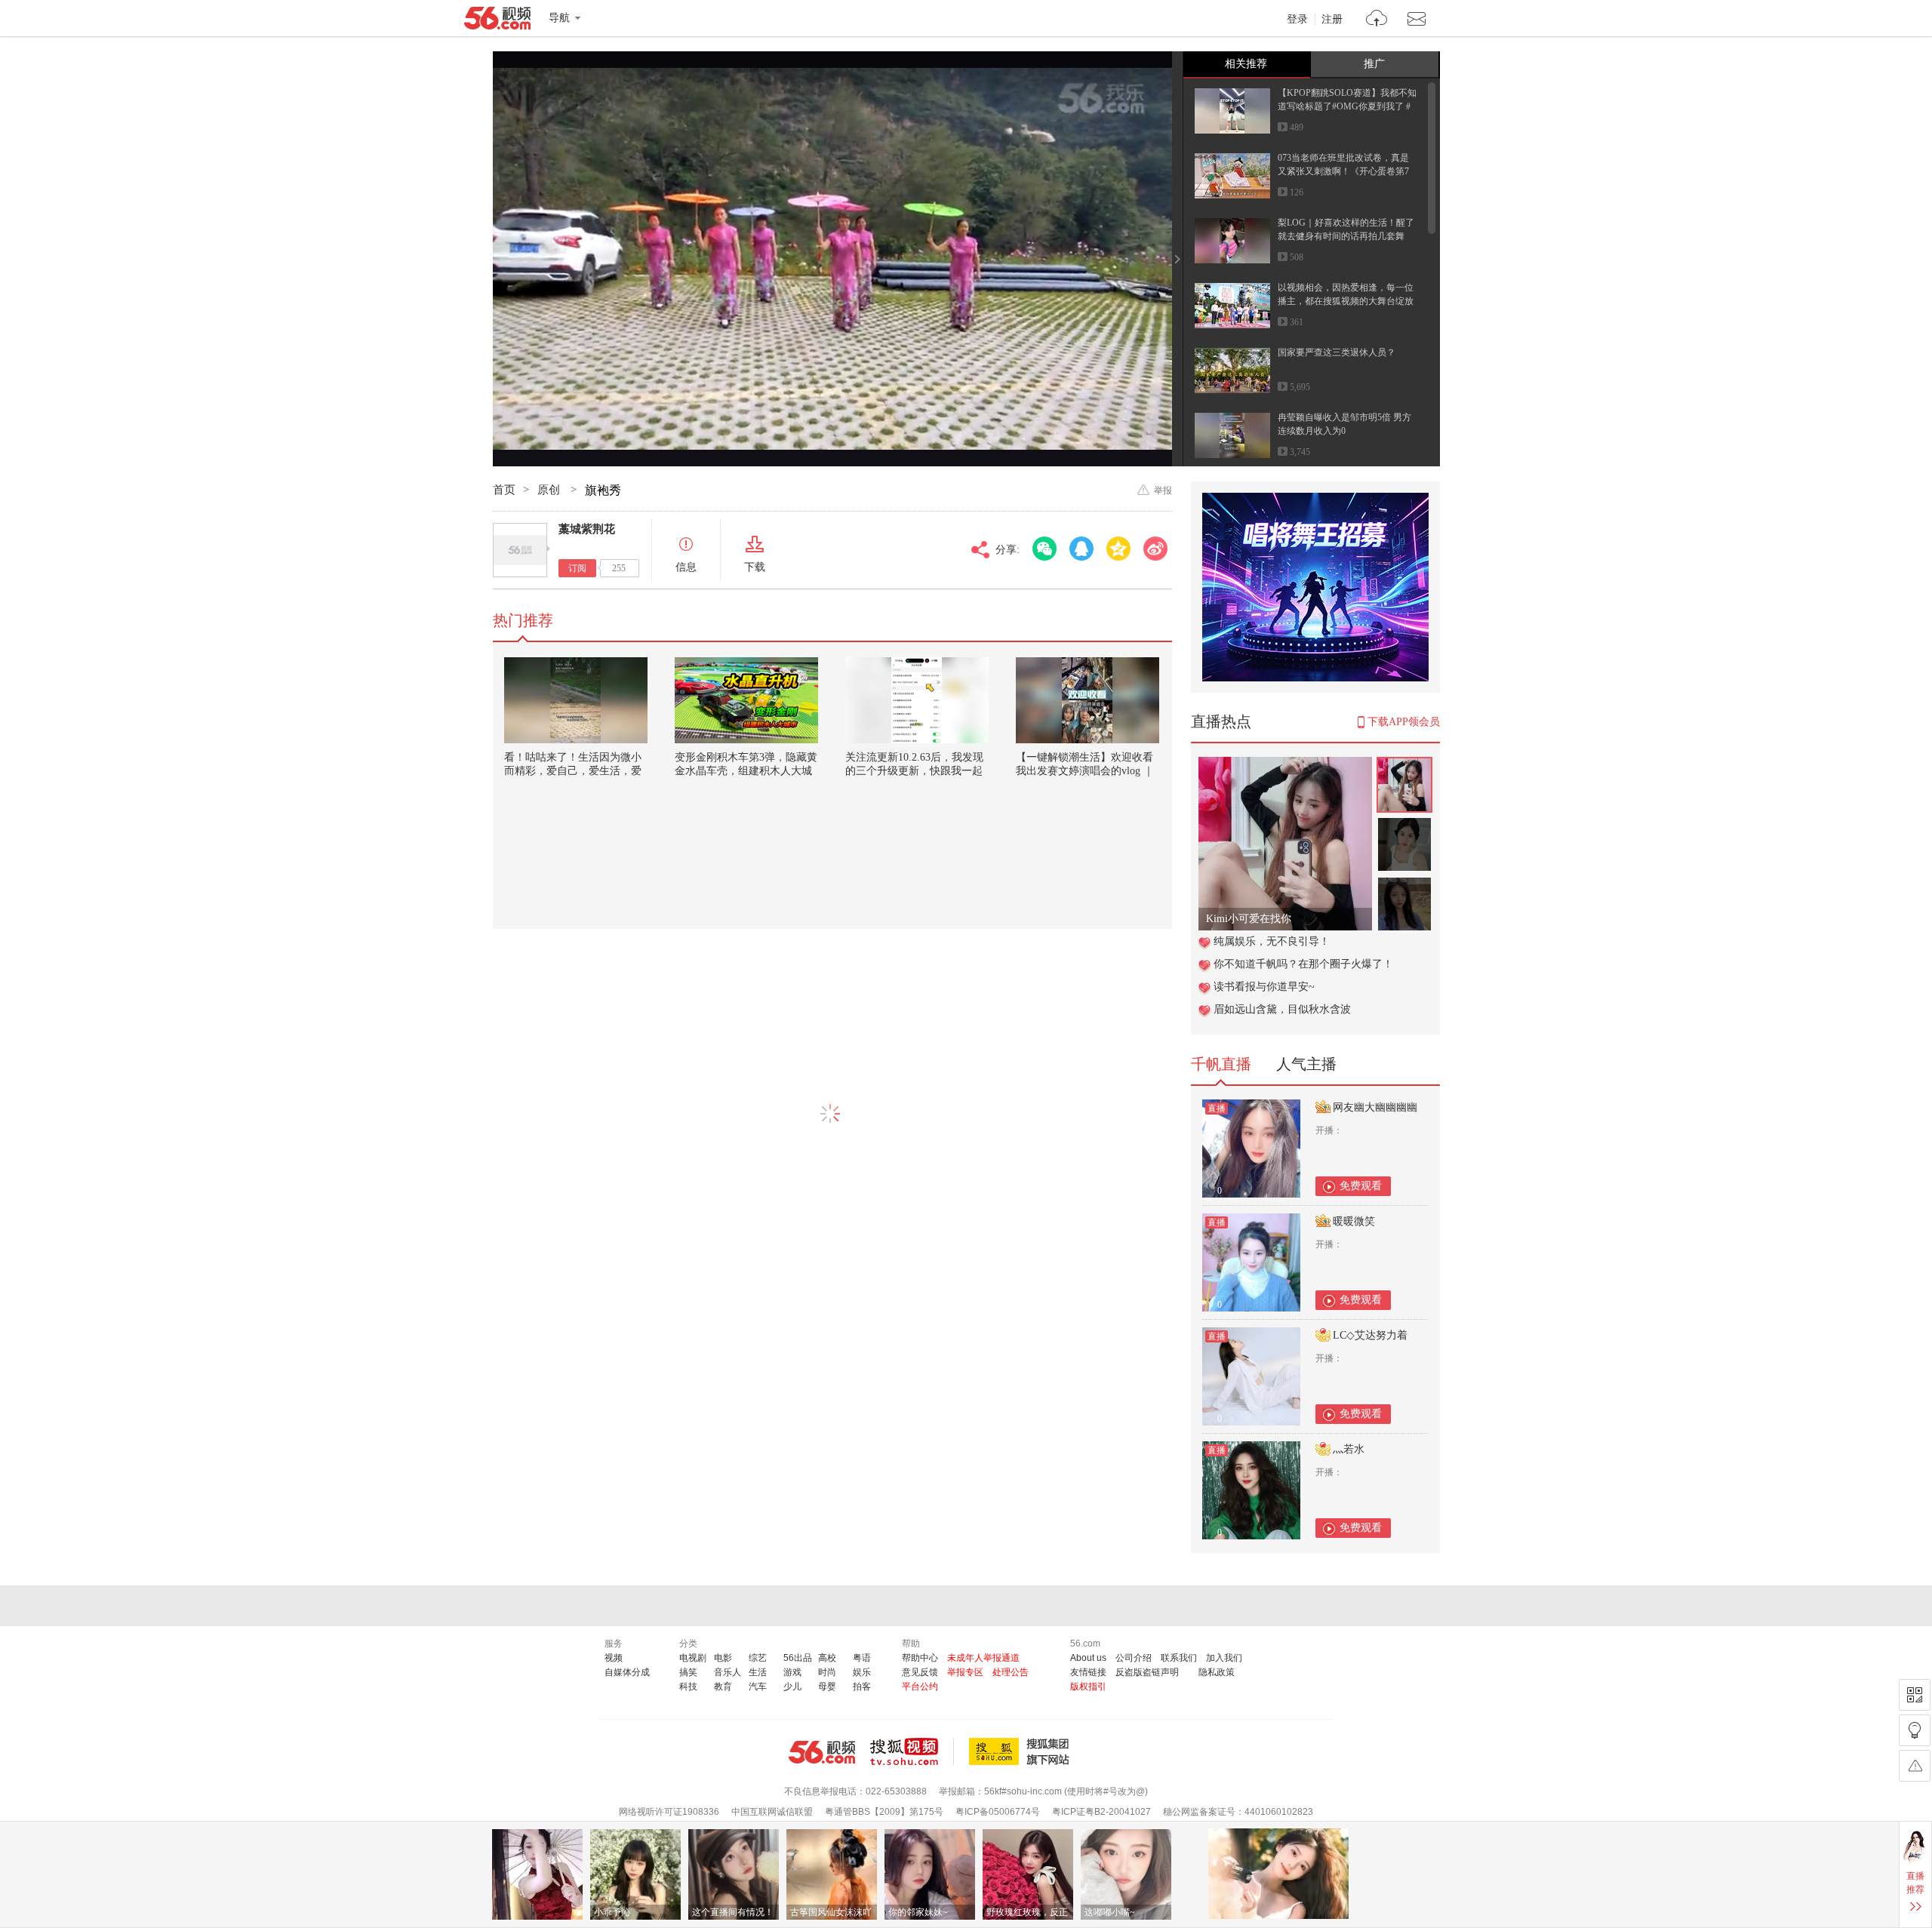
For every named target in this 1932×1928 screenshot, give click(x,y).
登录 (1297, 20)
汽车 (758, 1687)
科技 (688, 1687)
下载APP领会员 (1404, 722)
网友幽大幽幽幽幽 (1375, 1107)
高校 (827, 1658)
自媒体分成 (627, 1672)
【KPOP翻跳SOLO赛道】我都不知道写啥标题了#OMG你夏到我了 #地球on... (1347, 106)
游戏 (792, 1672)
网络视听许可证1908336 (669, 1812)
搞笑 (688, 1672)
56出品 (798, 1658)
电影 (723, 1658)
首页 (504, 490)
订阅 (577, 568)
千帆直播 (1221, 1064)
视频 (614, 1658)
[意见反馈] (1915, 1766)
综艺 (758, 1658)
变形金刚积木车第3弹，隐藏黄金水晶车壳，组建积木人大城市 (746, 771)
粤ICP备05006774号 (998, 1812)
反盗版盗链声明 (1147, 1672)
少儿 (792, 1687)
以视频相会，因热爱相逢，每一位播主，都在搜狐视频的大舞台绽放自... (1346, 301)
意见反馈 (920, 1672)
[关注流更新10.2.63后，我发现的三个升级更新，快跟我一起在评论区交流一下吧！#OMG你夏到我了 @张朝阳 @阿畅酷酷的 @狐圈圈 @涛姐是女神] (917, 700)
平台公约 (920, 1687)
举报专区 (965, 1672)
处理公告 (1011, 1672)
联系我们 (1179, 1658)
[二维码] (1915, 1695)
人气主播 (1306, 1064)
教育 (723, 1687)
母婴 (827, 1687)
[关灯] (1915, 1730)
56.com (497, 21)
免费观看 (1361, 1186)
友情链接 (1088, 1672)
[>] (1377, 20)
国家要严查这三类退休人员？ (1337, 352)
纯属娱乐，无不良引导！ (1272, 941)
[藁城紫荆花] (520, 550)
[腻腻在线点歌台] (1285, 765)
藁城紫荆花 (587, 529)
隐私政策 (1217, 1672)
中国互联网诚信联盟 (772, 1812)
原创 (550, 490)
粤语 (862, 1658)
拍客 (862, 1687)
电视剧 (693, 1658)
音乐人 (728, 1672)
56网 (822, 1752)
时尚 (827, 1672)
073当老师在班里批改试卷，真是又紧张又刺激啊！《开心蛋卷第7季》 (1343, 171)
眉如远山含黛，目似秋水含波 (1282, 1009)
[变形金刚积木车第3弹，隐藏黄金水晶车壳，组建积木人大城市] (746, 700)
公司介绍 (1134, 1658)
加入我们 (1224, 1658)
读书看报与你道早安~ (1264, 987)
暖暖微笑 (1354, 1221)
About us (1088, 1658)
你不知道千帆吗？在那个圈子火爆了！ (1303, 964)
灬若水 (1349, 1449)
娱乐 (862, 1672)
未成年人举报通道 (983, 1658)
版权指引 (1088, 1687)
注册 (1332, 20)
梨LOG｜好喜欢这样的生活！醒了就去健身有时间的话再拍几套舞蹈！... (1346, 236)
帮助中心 (920, 1658)
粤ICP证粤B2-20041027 (1101, 1812)
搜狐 (1022, 1751)
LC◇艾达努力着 (1370, 1335)
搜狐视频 (912, 1751)
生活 (758, 1672)
